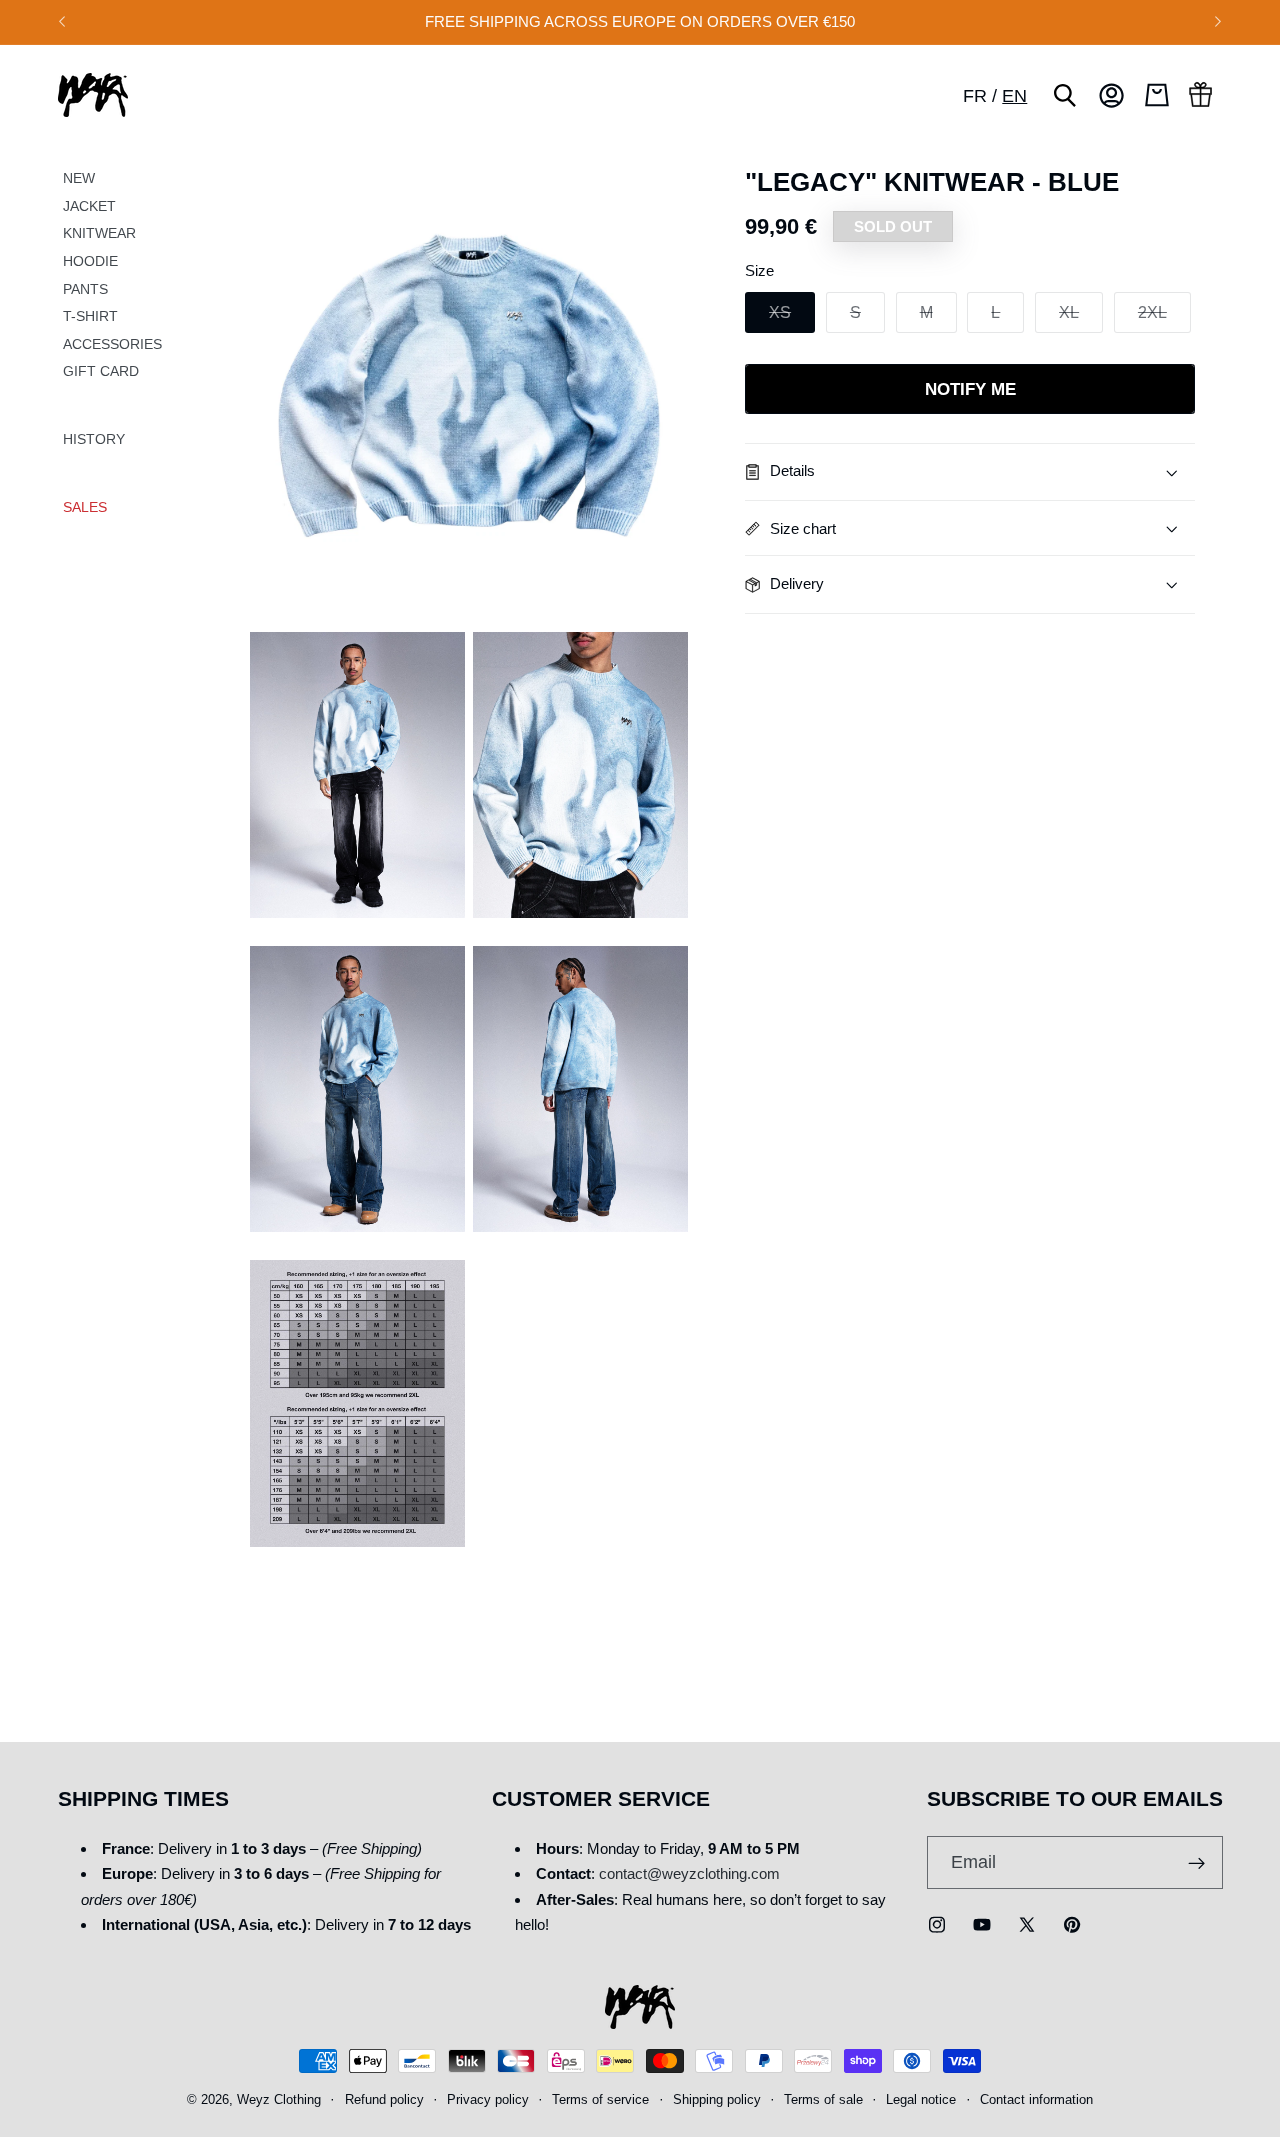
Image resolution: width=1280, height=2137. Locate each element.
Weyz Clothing (279, 2101)
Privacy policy (488, 2101)
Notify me (970, 389)
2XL (1164, 317)
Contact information (1036, 2101)
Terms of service (600, 2101)
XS (792, 317)
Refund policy (384, 2101)
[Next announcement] (1218, 22)
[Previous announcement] (62, 22)
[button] (1065, 95)
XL (1081, 317)
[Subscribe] (1196, 1863)
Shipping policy (717, 2101)
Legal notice (921, 2101)
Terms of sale (823, 2101)
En (1014, 95)
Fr (975, 95)
